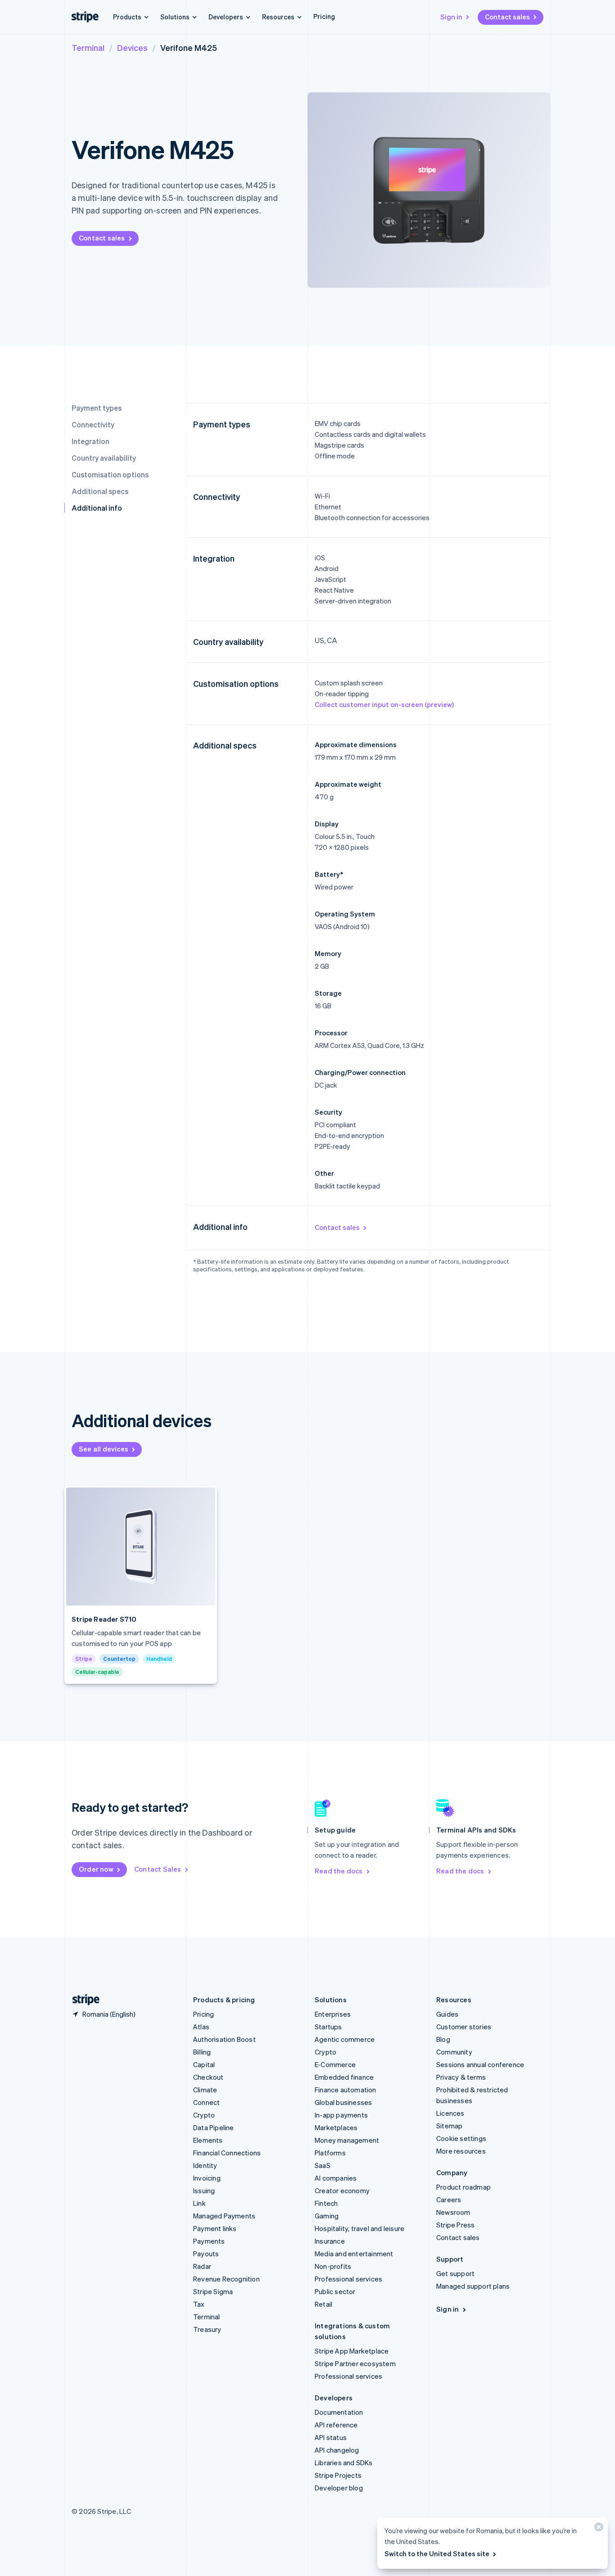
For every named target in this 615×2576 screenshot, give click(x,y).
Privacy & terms (461, 2077)
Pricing (324, 16)
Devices (132, 48)
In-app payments (341, 2115)
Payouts (206, 2254)
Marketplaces (336, 2127)
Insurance (330, 2241)
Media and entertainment (354, 2254)
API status (331, 2437)
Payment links (215, 2228)
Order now (96, 1869)
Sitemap (449, 2126)
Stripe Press (455, 2225)
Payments (209, 2241)
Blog (443, 2039)
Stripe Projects (338, 2475)
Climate (205, 2090)
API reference (336, 2425)
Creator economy (342, 2191)
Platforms (330, 2153)
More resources (461, 2151)
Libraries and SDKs (344, 2463)
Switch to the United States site (437, 2553)
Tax (199, 2304)
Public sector (335, 2291)
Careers (449, 2200)
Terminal (88, 48)
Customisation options (110, 474)
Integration (90, 441)
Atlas (201, 2027)
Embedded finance (344, 2077)
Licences (450, 2113)
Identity (205, 2165)
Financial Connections (227, 2153)
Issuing (204, 2191)
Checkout (208, 2077)
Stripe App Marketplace (352, 2351)
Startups (328, 2027)
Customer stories (464, 2027)
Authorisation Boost (224, 2039)
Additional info (97, 508)
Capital (204, 2064)
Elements (208, 2140)
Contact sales (507, 17)
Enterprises (333, 2014)
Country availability (104, 458)
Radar (202, 2266)
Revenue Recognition (226, 2279)
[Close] (597, 2529)
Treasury (207, 2329)
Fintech (326, 2203)
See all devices (104, 1449)
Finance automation (346, 2090)
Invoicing (207, 2178)
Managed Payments (224, 2216)
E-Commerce (335, 2064)
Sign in (451, 17)
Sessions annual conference (480, 2064)
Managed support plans (473, 2286)
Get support (455, 2273)
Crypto (204, 2115)
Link (199, 2203)
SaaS (323, 2165)
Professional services (348, 2279)
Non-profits (333, 2266)
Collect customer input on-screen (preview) (384, 704)
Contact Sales (158, 1869)
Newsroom (453, 2212)
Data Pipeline (214, 2127)
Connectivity (93, 424)
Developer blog (339, 2488)
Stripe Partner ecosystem (355, 2363)
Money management (347, 2140)
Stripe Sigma (213, 2291)
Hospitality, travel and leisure (360, 2228)
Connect (206, 2102)
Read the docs (339, 1871)
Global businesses (343, 2102)
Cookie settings (461, 2138)
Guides (447, 2014)
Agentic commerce (345, 2039)
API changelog (337, 2450)
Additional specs (100, 491)
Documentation (339, 2412)
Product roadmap (464, 2187)
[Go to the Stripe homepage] (82, 2000)
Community (454, 2052)
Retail (323, 2304)
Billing (202, 2052)
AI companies (336, 2178)
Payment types (97, 408)
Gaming (327, 2216)
